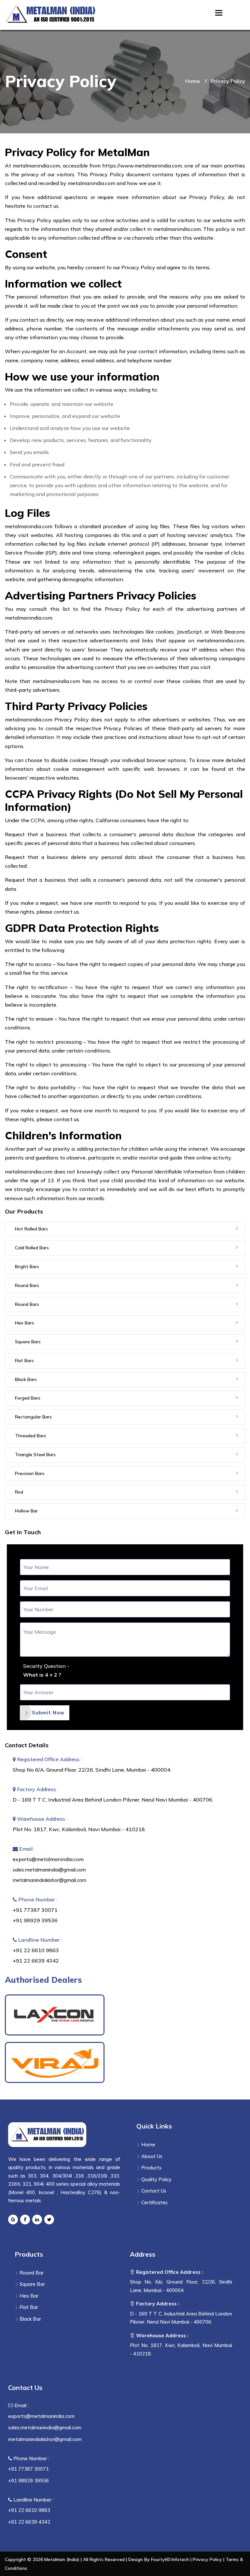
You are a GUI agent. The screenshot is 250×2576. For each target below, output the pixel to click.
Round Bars (27, 1285)
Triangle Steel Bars (35, 1455)
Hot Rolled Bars (31, 1229)
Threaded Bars (31, 1436)
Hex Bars (25, 1323)
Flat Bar (28, 2307)
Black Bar (30, 2319)
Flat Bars (24, 1361)
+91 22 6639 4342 (36, 1961)
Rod (19, 1492)
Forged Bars (28, 1398)
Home (193, 81)
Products (151, 2168)
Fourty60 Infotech (170, 2559)
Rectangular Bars (33, 1417)
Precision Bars (30, 1473)
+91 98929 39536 (35, 1920)
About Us (151, 2156)
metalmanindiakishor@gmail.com (49, 1880)
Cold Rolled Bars (32, 1248)
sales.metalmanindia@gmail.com (49, 1870)
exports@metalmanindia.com (48, 1859)
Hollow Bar (26, 1511)
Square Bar (32, 2284)
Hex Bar (28, 2296)
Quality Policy (156, 2179)
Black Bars (26, 1379)
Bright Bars (27, 1267)
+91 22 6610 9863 (36, 1950)
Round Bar (31, 2273)
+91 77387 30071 (35, 1910)
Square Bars (28, 1342)
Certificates (154, 2202)
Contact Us (153, 2191)
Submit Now (48, 1713)
